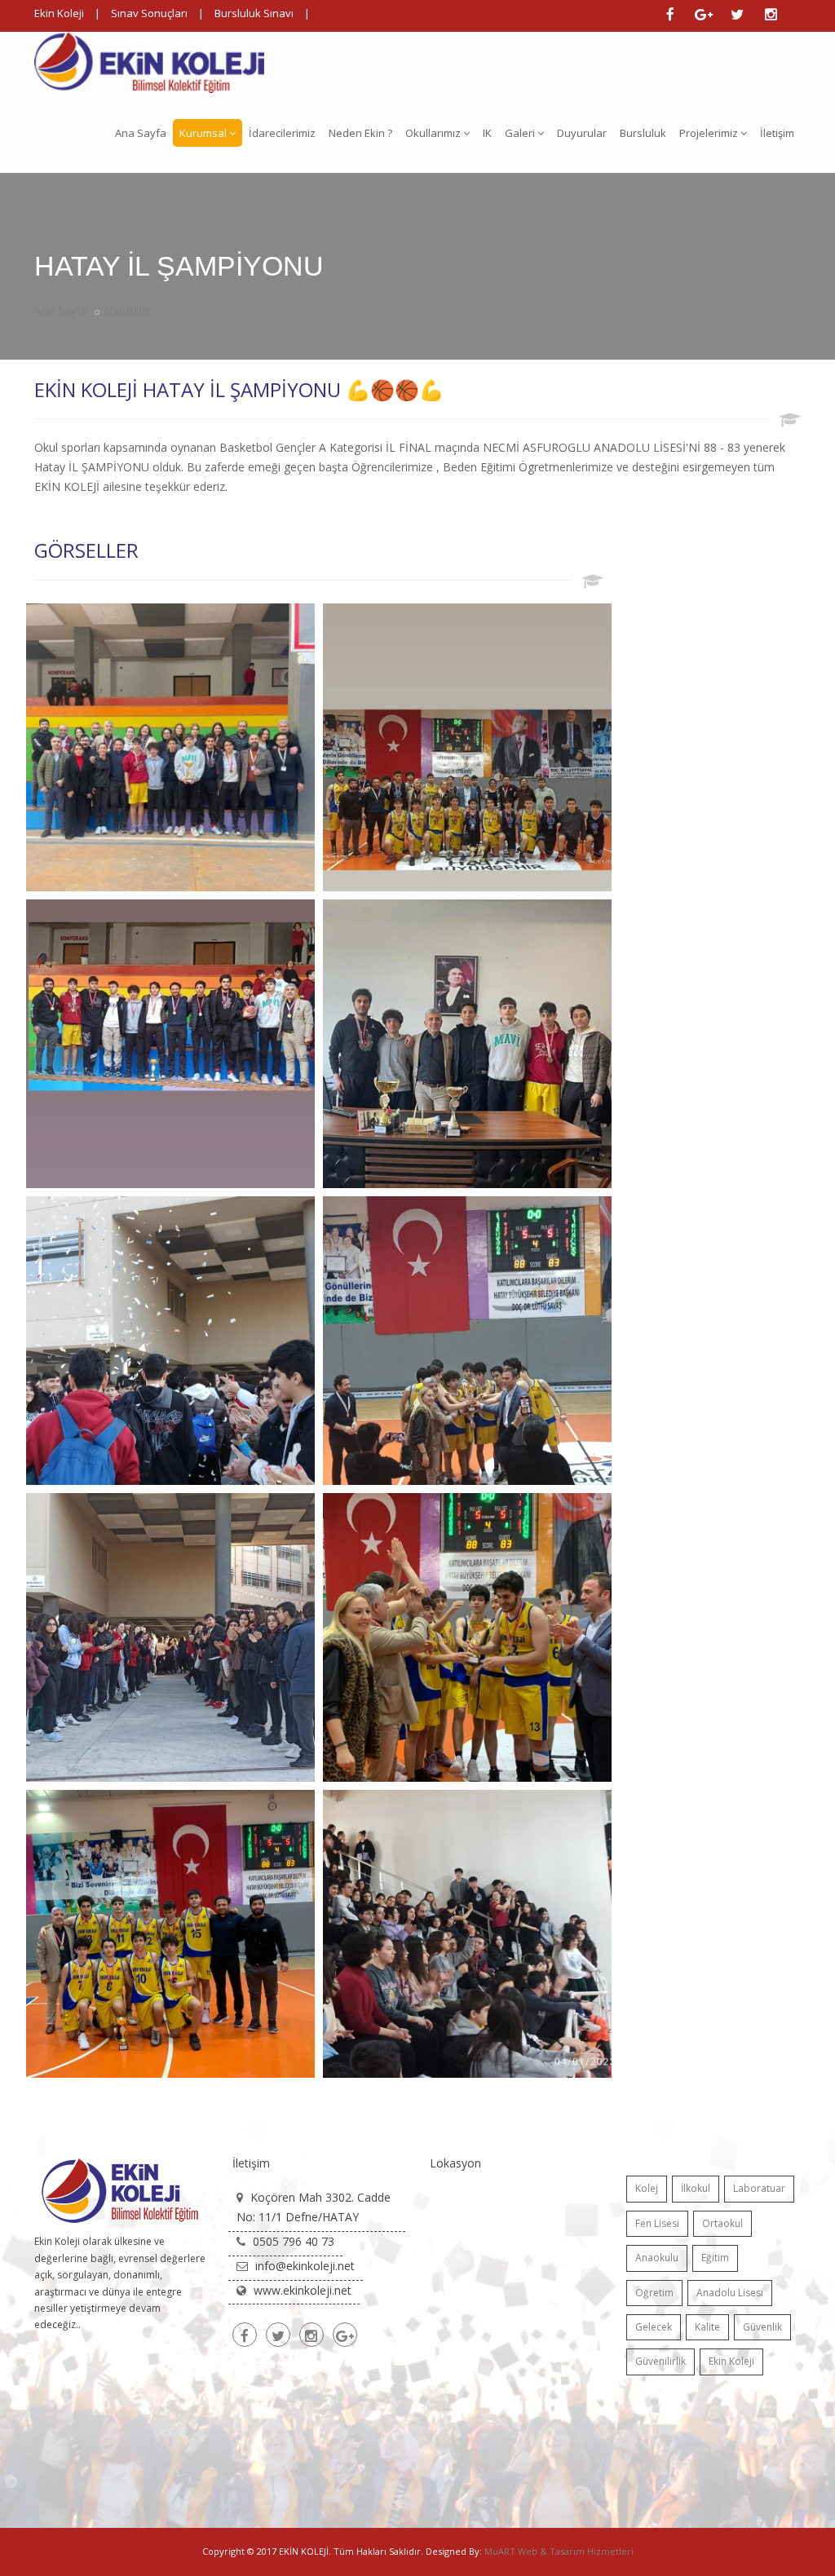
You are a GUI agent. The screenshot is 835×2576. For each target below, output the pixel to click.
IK (487, 133)
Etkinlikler (128, 310)
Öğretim (654, 2293)
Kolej (647, 2188)
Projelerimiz (709, 133)
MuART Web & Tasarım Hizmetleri (559, 2551)
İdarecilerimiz (282, 133)
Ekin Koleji (59, 13)
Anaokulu (657, 2258)
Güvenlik (762, 2327)
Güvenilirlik (660, 2361)
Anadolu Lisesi (730, 2293)
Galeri (520, 133)
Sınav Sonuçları (149, 13)
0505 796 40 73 (294, 2241)
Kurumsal (203, 133)
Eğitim (715, 2258)
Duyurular (582, 133)
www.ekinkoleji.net (303, 2290)
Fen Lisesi (657, 2223)
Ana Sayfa (141, 133)
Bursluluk (643, 133)
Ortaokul (722, 2223)
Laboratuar (759, 2188)
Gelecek (654, 2327)
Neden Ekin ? (360, 133)
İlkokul (696, 2188)
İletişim (777, 133)
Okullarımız (433, 133)
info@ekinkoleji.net (305, 2266)
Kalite (707, 2327)
